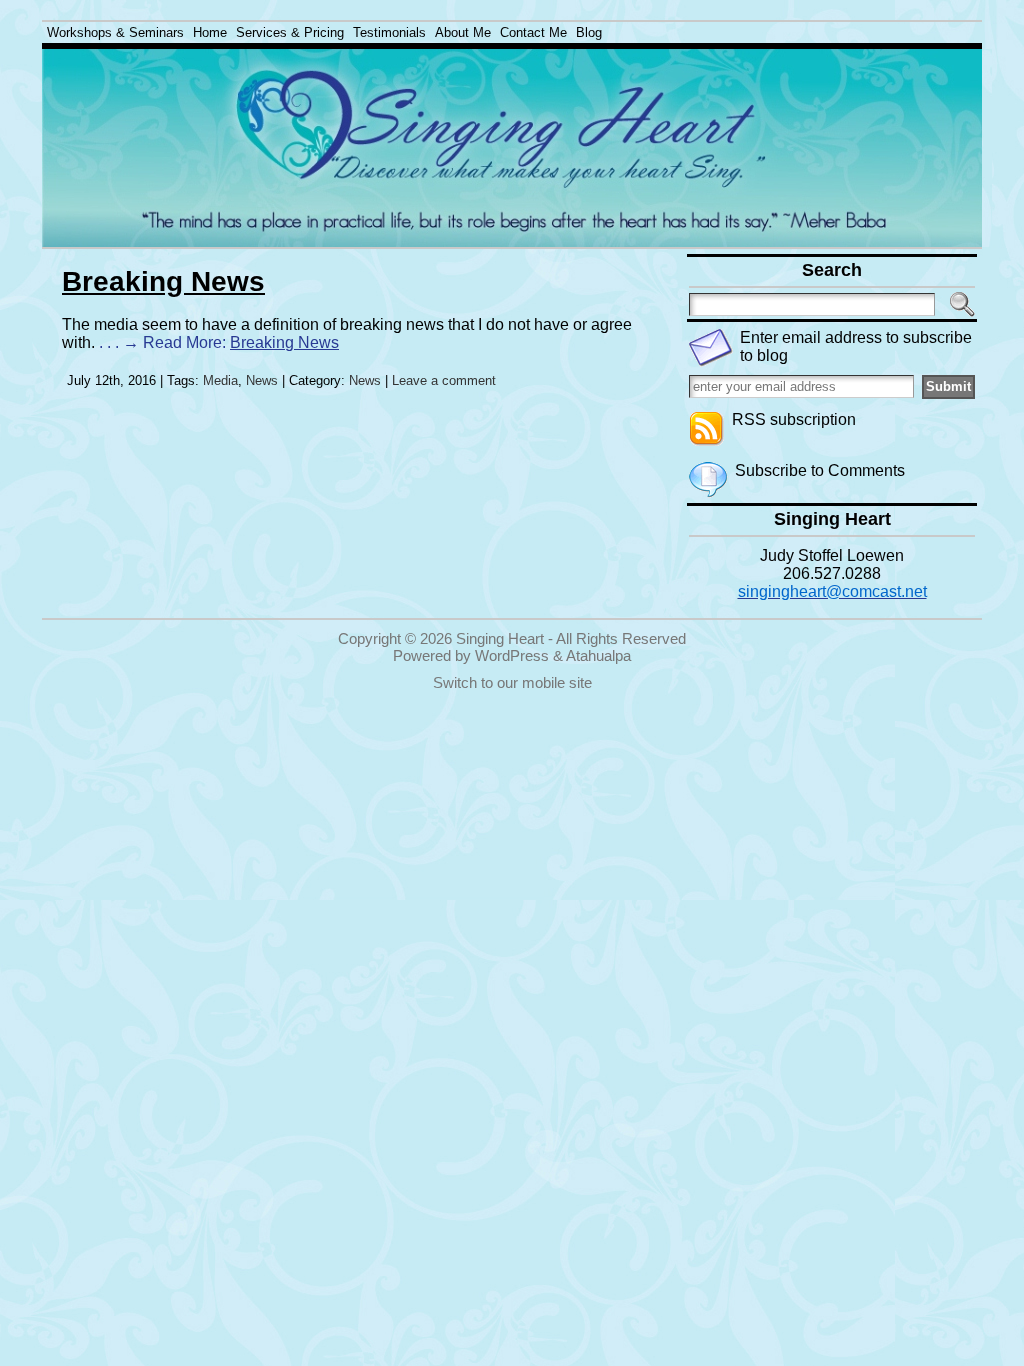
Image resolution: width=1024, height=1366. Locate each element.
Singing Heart (500, 638)
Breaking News (163, 281)
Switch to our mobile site (512, 682)
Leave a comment (444, 380)
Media (220, 380)
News (262, 380)
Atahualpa (598, 655)
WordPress (512, 655)
